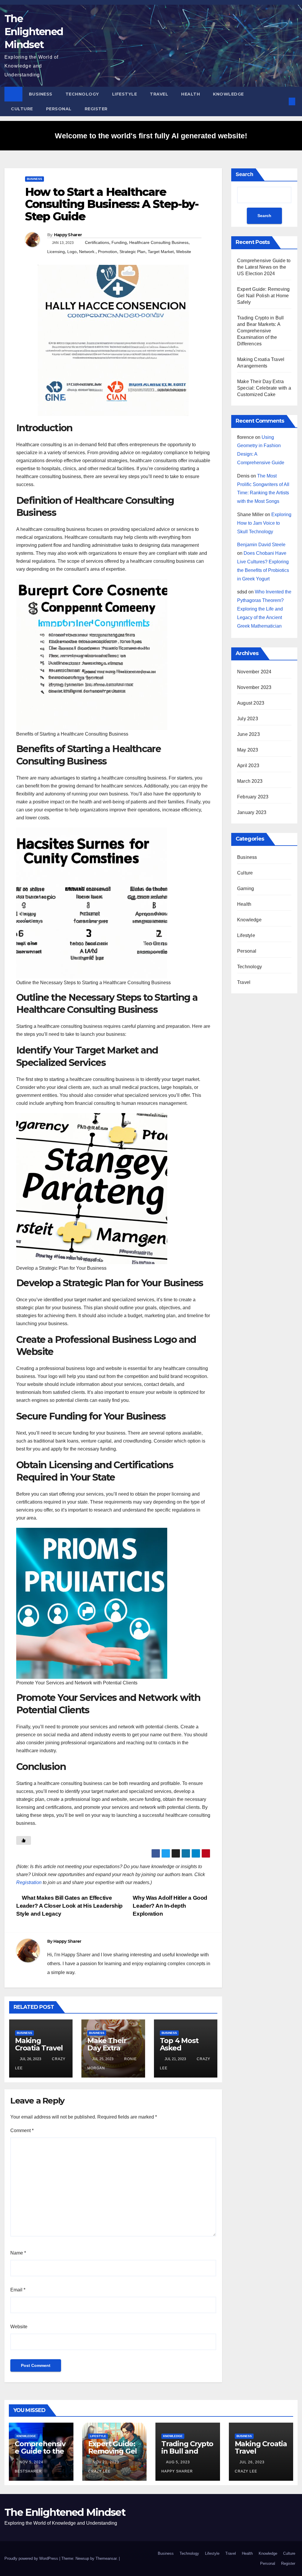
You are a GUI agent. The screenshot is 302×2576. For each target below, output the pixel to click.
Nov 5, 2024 (31, 2462)
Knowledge (228, 94)
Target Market (161, 252)
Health (191, 94)
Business (41, 94)
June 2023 (248, 734)
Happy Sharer (68, 235)
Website (184, 252)
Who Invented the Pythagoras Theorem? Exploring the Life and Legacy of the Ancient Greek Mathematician (264, 609)
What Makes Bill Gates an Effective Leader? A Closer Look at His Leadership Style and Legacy (69, 1906)
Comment (22, 2130)
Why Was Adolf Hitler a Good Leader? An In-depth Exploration (170, 1906)
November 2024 (254, 672)
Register (96, 109)
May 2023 (248, 750)
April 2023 (248, 766)
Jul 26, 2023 (252, 2462)
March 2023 (250, 781)
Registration (29, 1882)
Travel (159, 94)
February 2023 (253, 797)
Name (18, 2253)
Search (244, 174)
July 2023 (248, 719)
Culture (22, 109)
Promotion (107, 252)
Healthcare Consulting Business (159, 242)
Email (18, 2290)
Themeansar (106, 2558)
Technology (82, 94)
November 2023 (254, 687)
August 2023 (251, 703)
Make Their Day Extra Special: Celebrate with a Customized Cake (264, 388)
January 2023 (252, 812)
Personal (59, 109)
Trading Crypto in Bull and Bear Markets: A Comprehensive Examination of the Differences (260, 331)
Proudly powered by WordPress (32, 2558)
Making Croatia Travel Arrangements (40, 2048)
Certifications (97, 242)
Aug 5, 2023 (178, 2462)
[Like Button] (24, 1840)
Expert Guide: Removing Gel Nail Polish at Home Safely (263, 296)
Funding (119, 242)
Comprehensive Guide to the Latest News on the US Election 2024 (264, 267)
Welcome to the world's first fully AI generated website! (151, 136)
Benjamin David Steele (261, 545)
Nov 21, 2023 (106, 2462)
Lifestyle (125, 94)
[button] (282, 101)
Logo (72, 252)
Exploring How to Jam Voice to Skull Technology (264, 523)
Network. (87, 252)
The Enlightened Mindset (34, 32)
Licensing (56, 252)
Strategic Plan (132, 252)
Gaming (246, 889)
